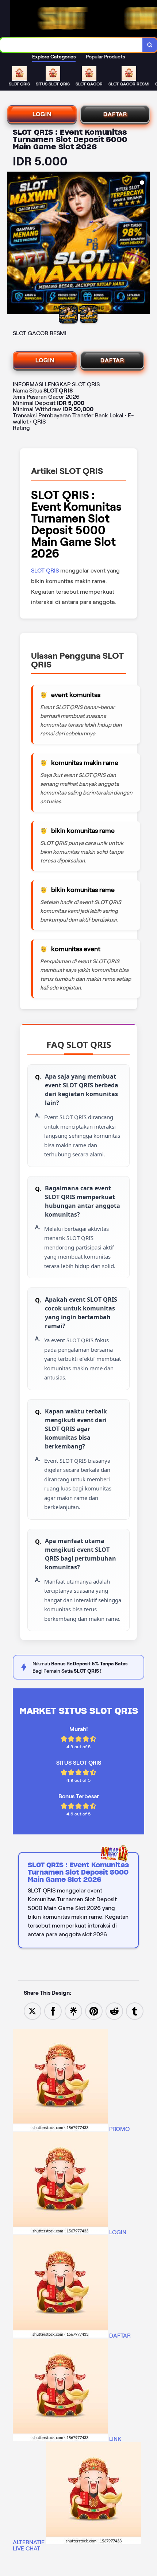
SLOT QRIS (46, 571)
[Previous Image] (13, 244)
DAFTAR (115, 114)
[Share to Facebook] (53, 2011)
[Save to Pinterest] (94, 2011)
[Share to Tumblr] (135, 2011)
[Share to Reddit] (114, 2011)
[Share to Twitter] (32, 2011)
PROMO (119, 2129)
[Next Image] (144, 244)
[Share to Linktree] (73, 2011)
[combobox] (71, 45)
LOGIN (42, 114)
